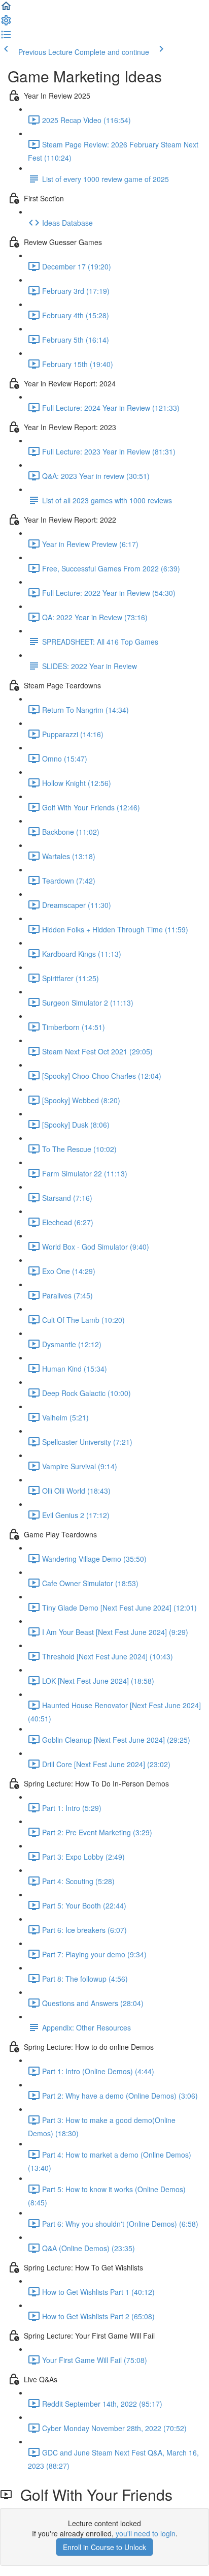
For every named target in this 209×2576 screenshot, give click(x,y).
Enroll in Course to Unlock (104, 2547)
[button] (6, 9)
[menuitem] (6, 23)
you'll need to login (146, 2533)
